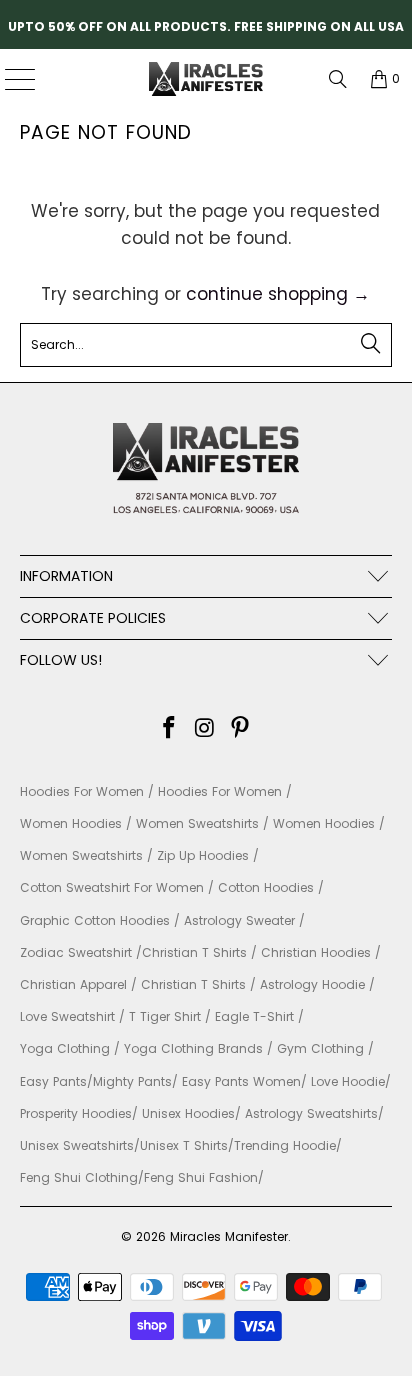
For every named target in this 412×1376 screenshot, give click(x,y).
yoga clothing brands (193, 1048)
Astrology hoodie (312, 984)
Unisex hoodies (188, 1113)
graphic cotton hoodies (95, 920)
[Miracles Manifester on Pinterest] (241, 729)
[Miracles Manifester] (206, 79)
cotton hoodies (266, 887)
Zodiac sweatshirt (76, 952)
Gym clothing (320, 1048)
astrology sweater (239, 920)
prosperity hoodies (76, 1113)
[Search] (338, 79)
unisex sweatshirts (77, 1145)
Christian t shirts (193, 984)
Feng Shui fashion (201, 1177)
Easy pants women (241, 1081)
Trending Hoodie (285, 1145)
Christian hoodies (316, 952)
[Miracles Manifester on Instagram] (205, 729)
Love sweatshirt (67, 1016)
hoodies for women (82, 791)
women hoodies (71, 823)
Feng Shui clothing (79, 1177)
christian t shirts (194, 952)
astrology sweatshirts (311, 1113)
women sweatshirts (197, 823)
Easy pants (53, 1081)
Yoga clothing (65, 1048)
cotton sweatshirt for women (112, 887)
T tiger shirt (165, 1016)
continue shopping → (278, 294)
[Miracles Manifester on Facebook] (169, 729)
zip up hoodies (203, 855)
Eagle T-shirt (254, 1016)
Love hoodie (348, 1081)
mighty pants (132, 1081)
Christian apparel (73, 984)
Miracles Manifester (229, 1236)
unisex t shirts (184, 1145)
